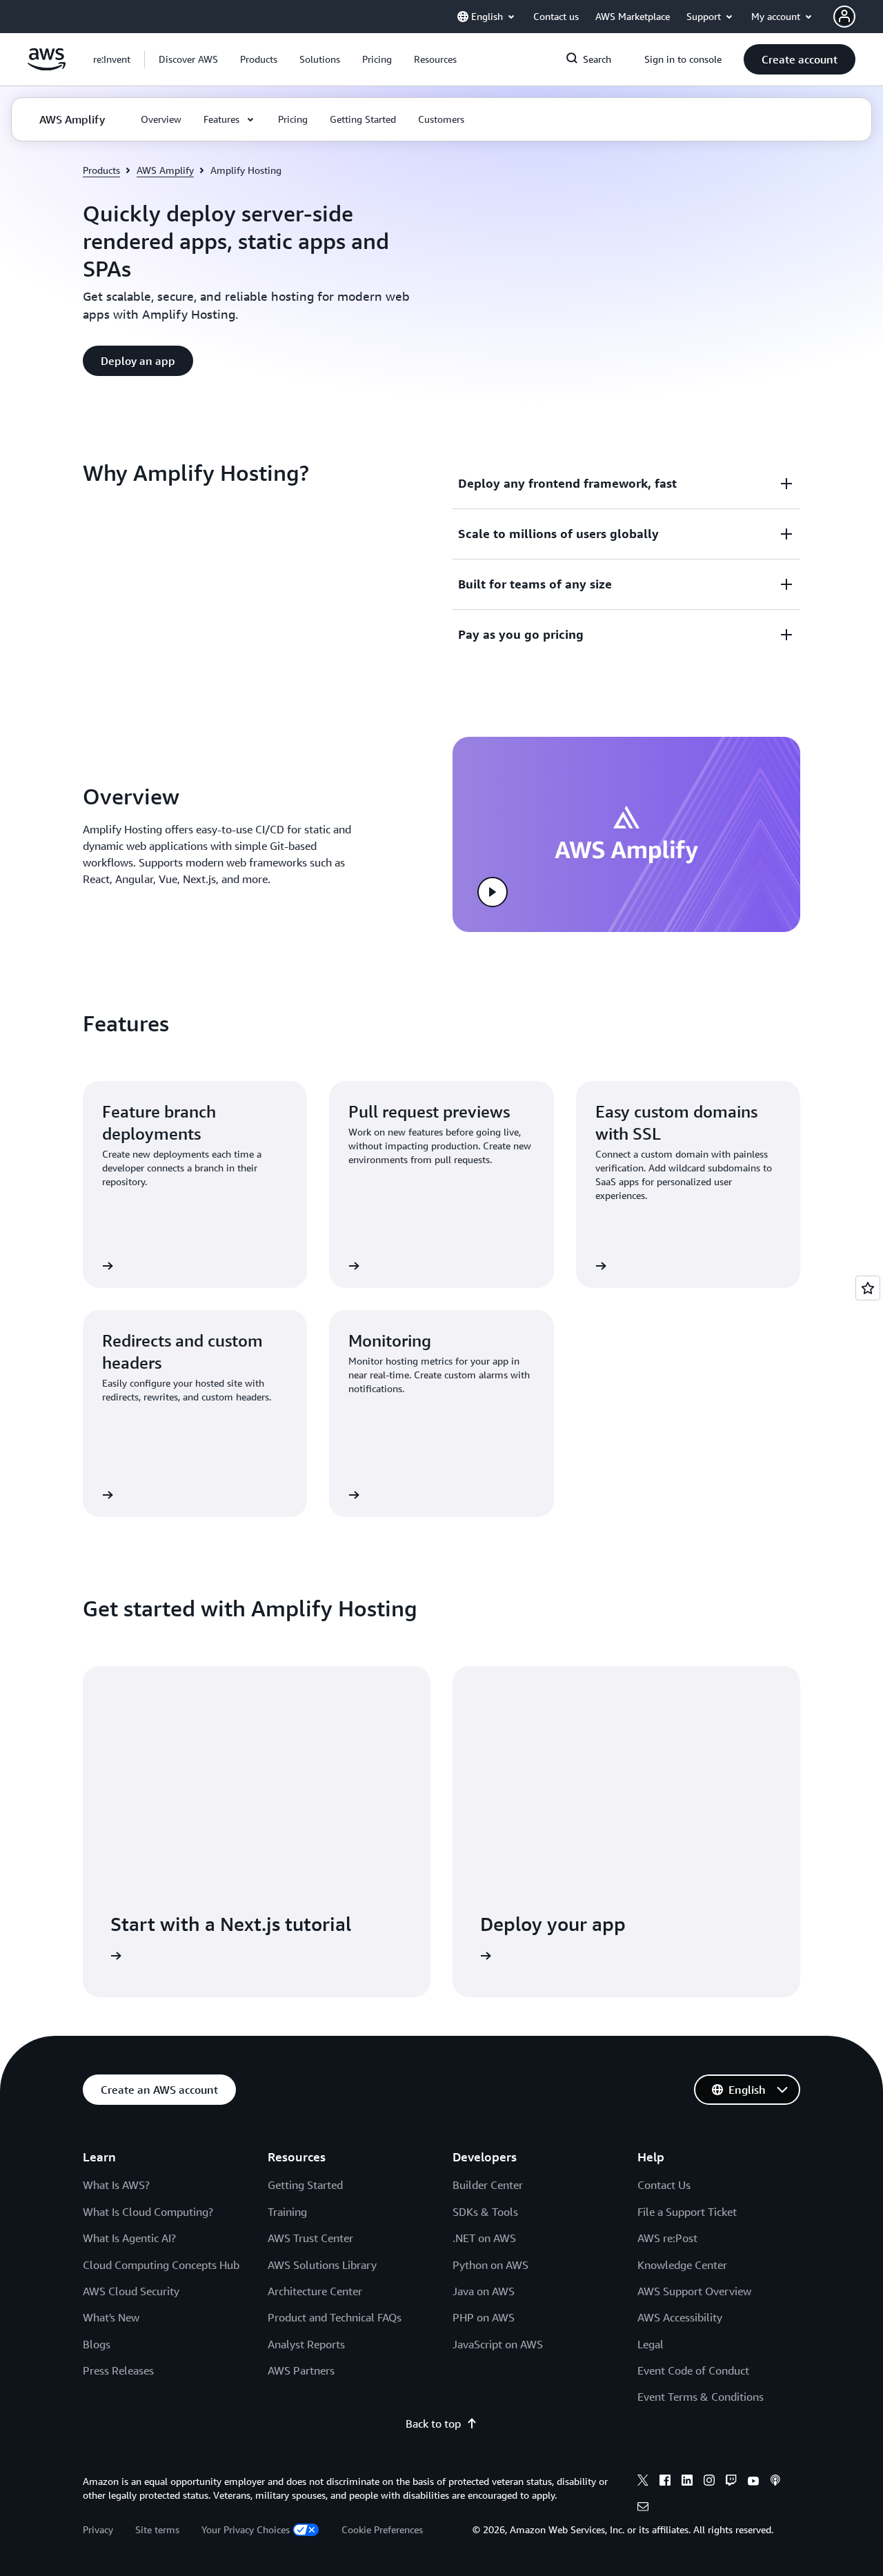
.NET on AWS (484, 2238)
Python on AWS (490, 2265)
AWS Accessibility (680, 2317)
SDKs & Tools (485, 2212)
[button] (188, 59)
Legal (651, 2344)
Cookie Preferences (382, 2529)
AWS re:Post (667, 2238)
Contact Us (664, 2185)
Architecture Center (315, 2291)
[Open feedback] (868, 1288)
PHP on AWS (484, 2317)
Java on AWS (484, 2291)
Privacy (98, 2529)
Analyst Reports (306, 2344)
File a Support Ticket (687, 2212)
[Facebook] (665, 2482)
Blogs (97, 2344)
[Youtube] (753, 2482)
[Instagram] (709, 2482)
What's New (111, 2317)
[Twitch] (731, 2482)
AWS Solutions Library (322, 2265)
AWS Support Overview (694, 2291)
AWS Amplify (165, 170)
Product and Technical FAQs (335, 2317)
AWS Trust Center (310, 2238)
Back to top (433, 2424)
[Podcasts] (775, 2482)
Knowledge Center (682, 2265)
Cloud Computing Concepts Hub (161, 2265)
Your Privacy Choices (246, 2529)
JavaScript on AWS (498, 2344)
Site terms (157, 2529)
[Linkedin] (687, 2482)
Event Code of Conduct (693, 2370)
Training (287, 2212)
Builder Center (488, 2185)
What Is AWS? (116, 2185)
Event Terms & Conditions (701, 2397)
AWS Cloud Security (131, 2291)
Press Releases (118, 2370)
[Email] (643, 2508)
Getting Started (305, 2185)
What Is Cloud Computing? (148, 2212)
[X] (643, 2482)
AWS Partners (301, 2370)
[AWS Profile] (844, 17)
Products (101, 170)
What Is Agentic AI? (129, 2238)
